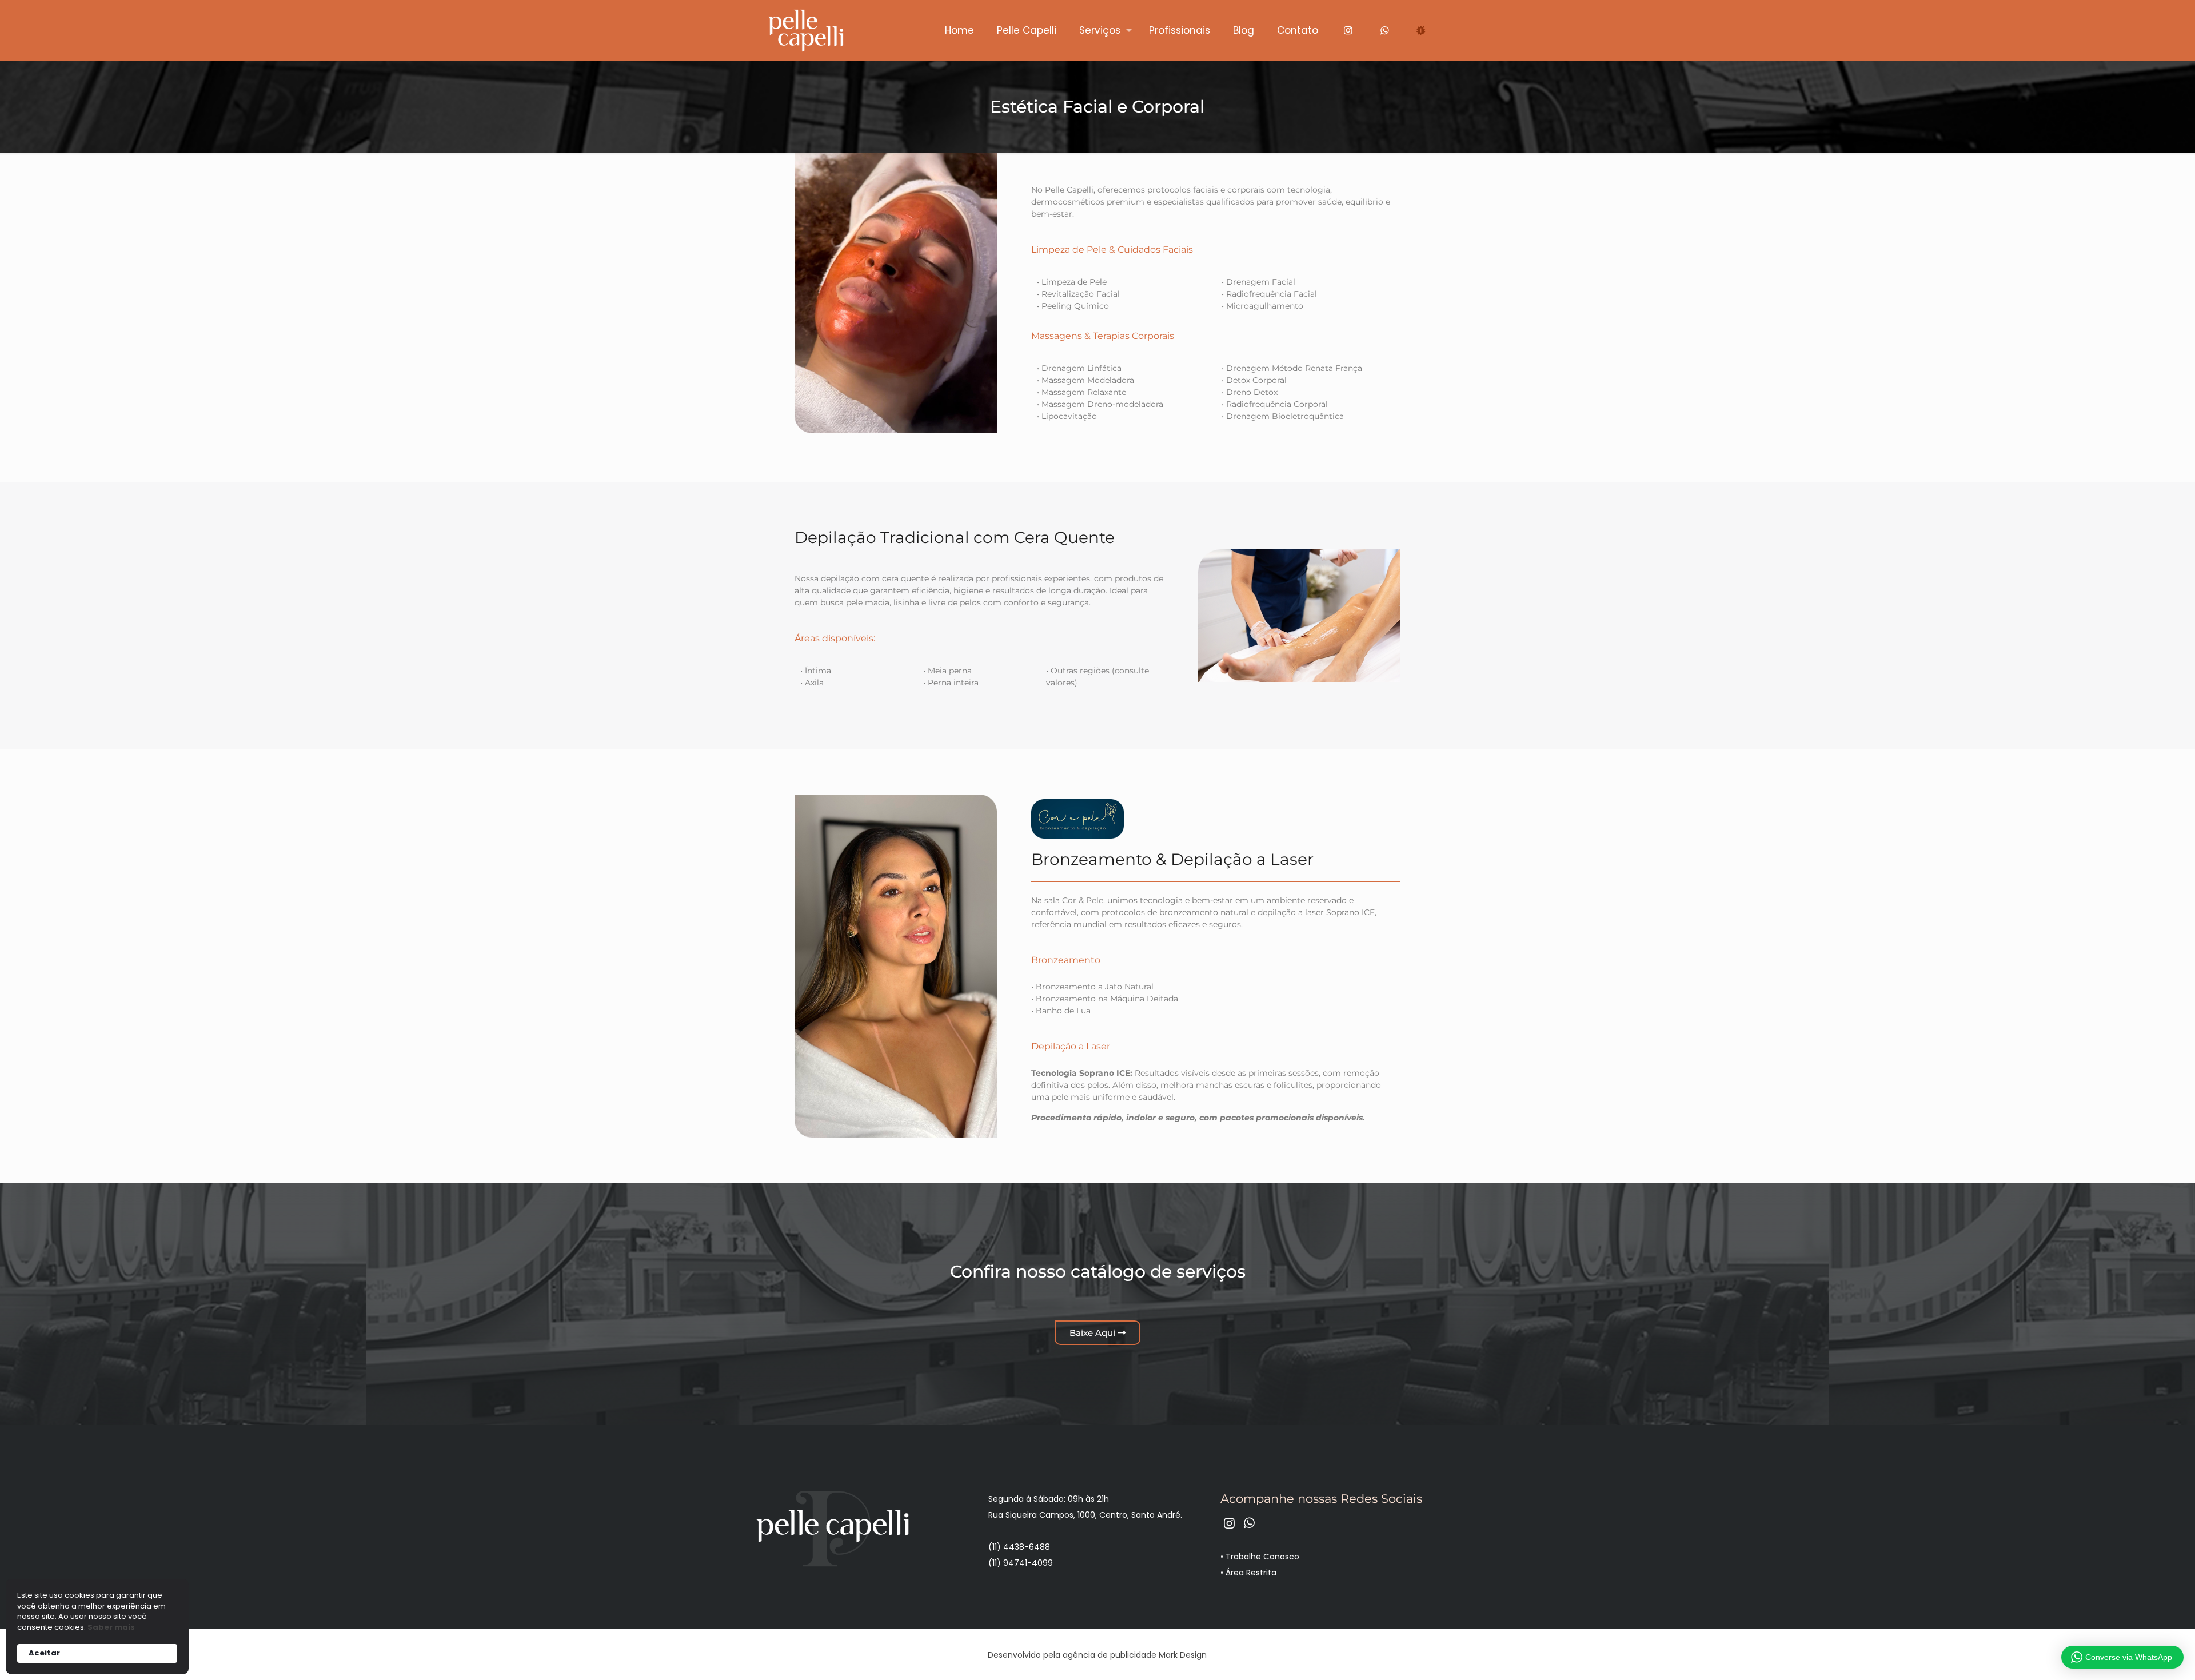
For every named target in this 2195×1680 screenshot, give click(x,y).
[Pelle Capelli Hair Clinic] (805, 30)
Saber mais (111, 1627)
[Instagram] (1348, 30)
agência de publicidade (1110, 1655)
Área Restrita (1251, 1573)
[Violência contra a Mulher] (1421, 30)
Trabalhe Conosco (1262, 1557)
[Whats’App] (1384, 30)
